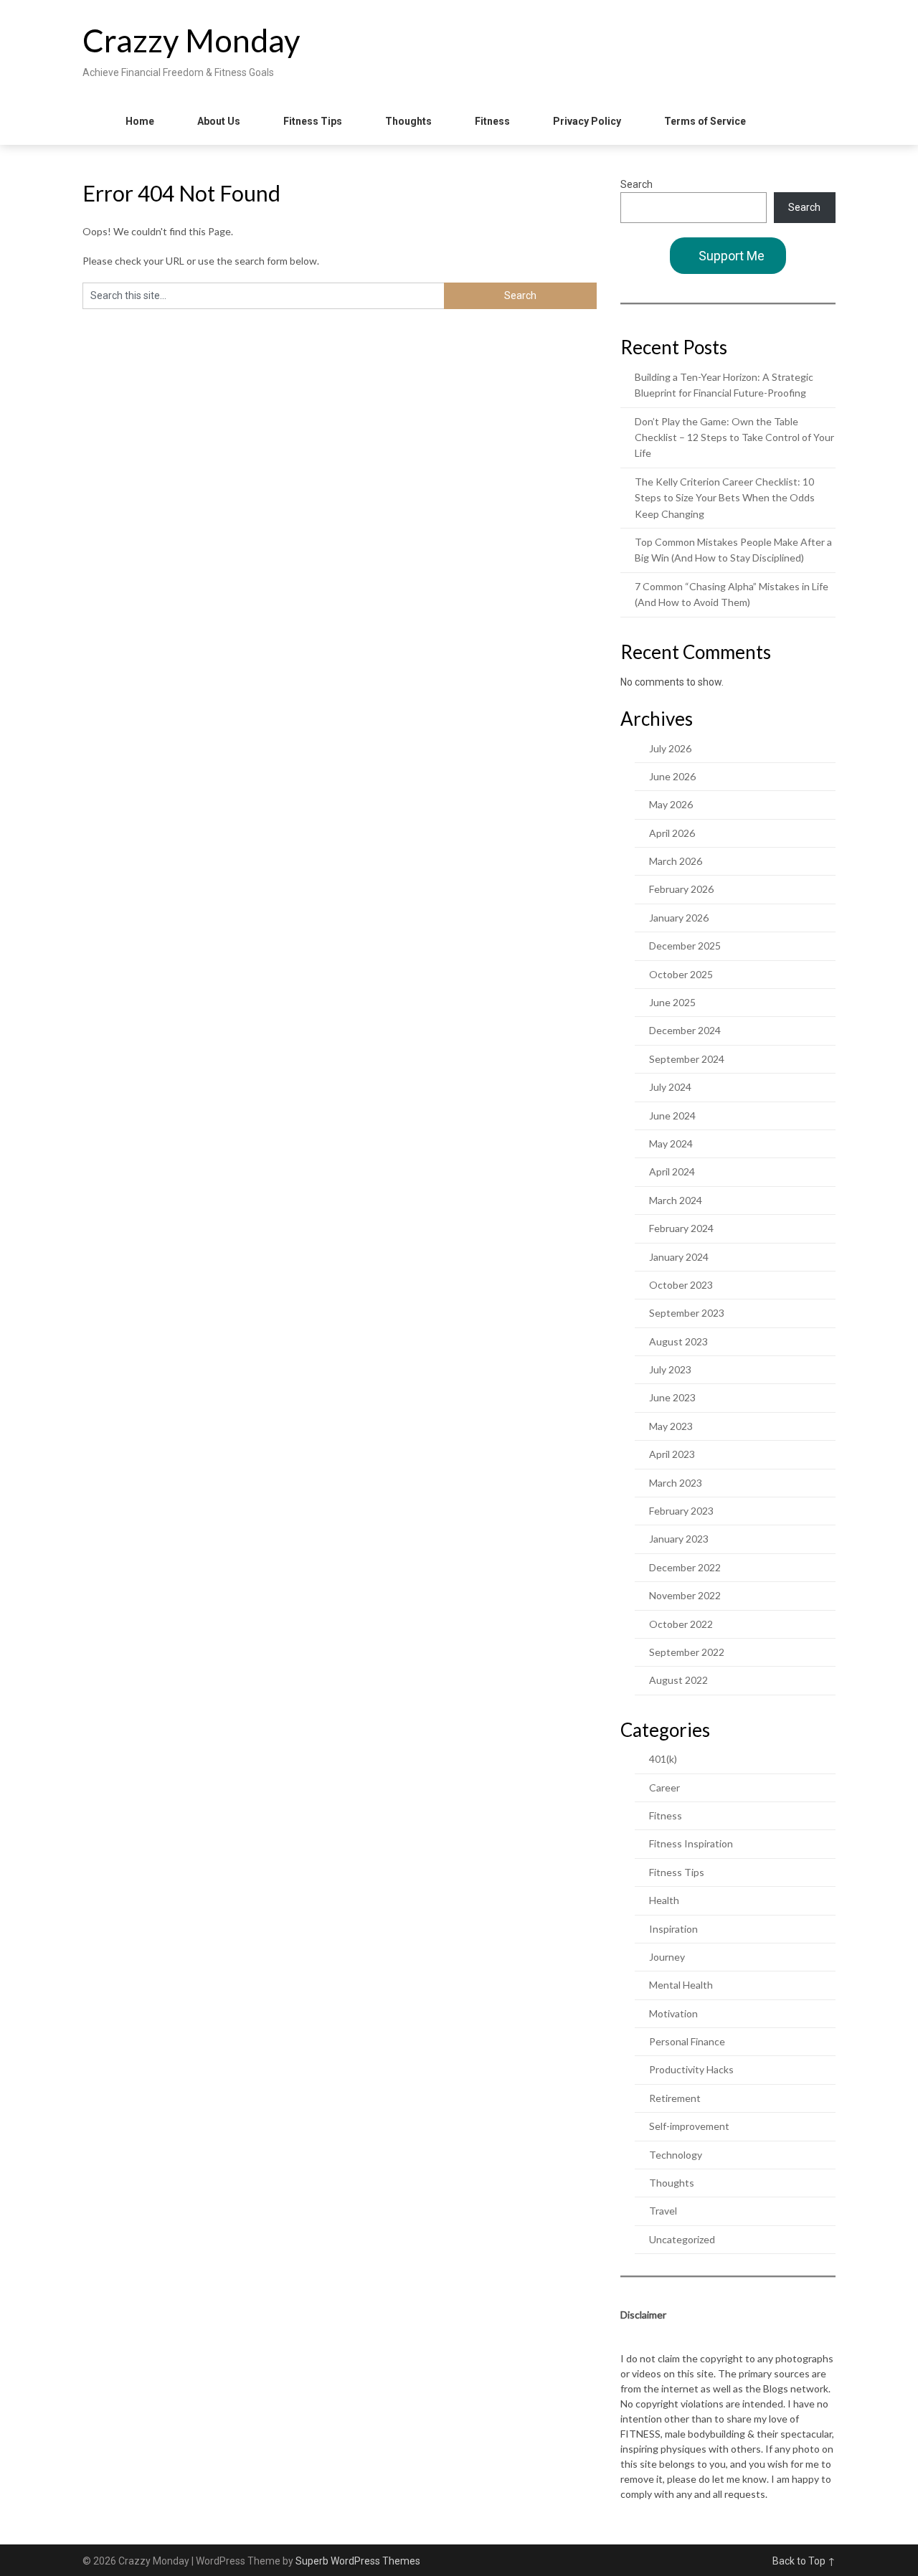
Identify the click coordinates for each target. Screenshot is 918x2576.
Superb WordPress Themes (358, 2561)
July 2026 (670, 748)
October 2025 (681, 974)
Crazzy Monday (191, 40)
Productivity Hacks (691, 2069)
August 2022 (678, 1680)
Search (637, 184)
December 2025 (685, 946)
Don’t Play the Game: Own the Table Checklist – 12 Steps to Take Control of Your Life (734, 437)
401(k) (663, 1759)
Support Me (732, 256)
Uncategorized (682, 2239)
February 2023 (681, 1511)
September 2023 (687, 1313)
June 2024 (672, 1116)
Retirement (675, 2098)
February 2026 (681, 889)
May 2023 (671, 1426)
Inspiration (673, 1929)
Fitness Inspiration (691, 1843)
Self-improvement (689, 2126)
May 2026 (671, 804)
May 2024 (671, 1143)
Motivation (673, 2013)
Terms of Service (705, 121)
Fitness (492, 121)
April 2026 (672, 833)
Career (664, 1787)
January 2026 (679, 918)
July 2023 (670, 1369)
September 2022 (687, 1652)
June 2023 (672, 1397)
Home (140, 121)
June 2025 (672, 1002)
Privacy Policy (587, 121)
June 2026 (672, 776)
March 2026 (676, 861)
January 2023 (679, 1539)
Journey (667, 1957)
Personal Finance (687, 2041)
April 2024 (672, 1171)
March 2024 (676, 1200)
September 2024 (687, 1059)
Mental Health (681, 1985)
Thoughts (408, 121)
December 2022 (685, 1567)
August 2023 (678, 1341)
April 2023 (672, 1454)
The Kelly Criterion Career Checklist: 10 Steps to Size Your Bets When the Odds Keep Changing (725, 498)
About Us (219, 121)
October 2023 (681, 1285)
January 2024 (679, 1257)
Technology (676, 2155)
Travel (663, 2211)
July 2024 (670, 1087)
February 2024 (681, 1228)
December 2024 (685, 1030)
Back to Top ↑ (804, 2561)
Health (664, 1900)
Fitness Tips (313, 121)
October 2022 (681, 1624)
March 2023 (676, 1483)
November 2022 (685, 1595)
